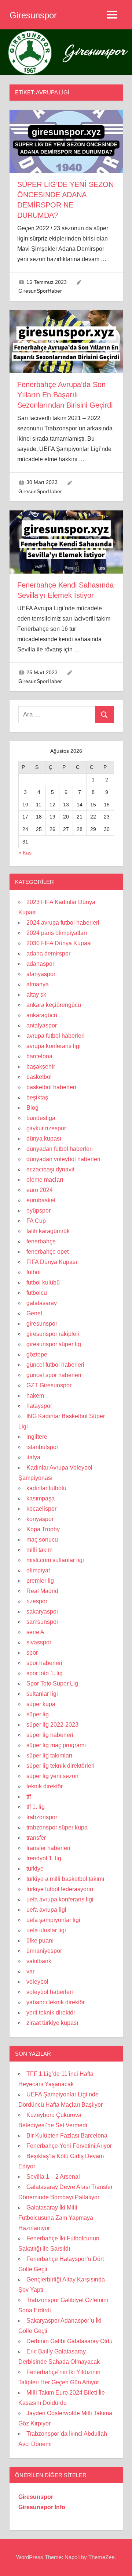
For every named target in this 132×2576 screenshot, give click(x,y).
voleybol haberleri (50, 1992)
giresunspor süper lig (54, 1344)
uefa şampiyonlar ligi (53, 1920)
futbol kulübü (43, 1282)
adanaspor (40, 964)
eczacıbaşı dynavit (50, 1169)
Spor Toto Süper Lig (52, 1683)
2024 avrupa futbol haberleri (63, 923)
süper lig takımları (49, 1755)
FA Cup (36, 1221)
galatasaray (42, 1303)
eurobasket (41, 1200)
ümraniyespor (44, 1951)
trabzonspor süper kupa (57, 1827)
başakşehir (41, 1067)
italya (33, 1457)
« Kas (25, 853)
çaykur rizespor (46, 1128)
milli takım (39, 1550)
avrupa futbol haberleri (56, 1036)
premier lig (40, 1581)
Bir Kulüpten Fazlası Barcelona (67, 2136)
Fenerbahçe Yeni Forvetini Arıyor (69, 2146)
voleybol (37, 1982)
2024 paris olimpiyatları (57, 933)
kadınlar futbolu (46, 1488)
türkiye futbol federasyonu (60, 1889)
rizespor (37, 1601)
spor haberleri (44, 1663)
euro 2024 (40, 1190)
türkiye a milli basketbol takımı (65, 1879)
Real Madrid (42, 1591)
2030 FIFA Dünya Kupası (59, 943)
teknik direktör (45, 1786)
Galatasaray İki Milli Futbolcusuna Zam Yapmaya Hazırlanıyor (56, 2218)
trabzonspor (42, 1817)
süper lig (38, 1714)
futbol (34, 1272)
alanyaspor (41, 974)
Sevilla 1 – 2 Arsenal (53, 2177)
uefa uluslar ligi (46, 1930)
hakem (35, 1396)
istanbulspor (42, 1447)
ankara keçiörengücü (54, 1005)
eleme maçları (45, 1180)
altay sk (36, 995)
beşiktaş (37, 1097)
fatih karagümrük (48, 1231)
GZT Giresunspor (49, 1385)
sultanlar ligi (42, 1694)
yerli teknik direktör (51, 2013)
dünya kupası (44, 1139)
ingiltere (37, 1437)
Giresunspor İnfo (42, 2507)
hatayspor (39, 1406)
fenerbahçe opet (47, 1252)
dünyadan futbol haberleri (60, 1149)
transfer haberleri (48, 1848)
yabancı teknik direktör (56, 2002)
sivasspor (39, 1642)
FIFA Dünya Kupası (52, 1262)
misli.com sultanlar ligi (55, 1560)
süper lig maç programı (56, 1745)
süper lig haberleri (50, 1735)
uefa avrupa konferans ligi (60, 1899)
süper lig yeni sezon (52, 1776)
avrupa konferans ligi (54, 1046)
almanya (38, 984)
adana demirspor (48, 953)
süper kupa (41, 1704)
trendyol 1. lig (44, 1858)
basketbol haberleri (51, 1087)
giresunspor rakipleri (53, 1334)
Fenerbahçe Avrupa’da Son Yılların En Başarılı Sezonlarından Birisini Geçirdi (65, 395)
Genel (34, 1313)
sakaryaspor (42, 1612)
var (30, 1971)
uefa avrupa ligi (46, 1910)
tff (29, 1797)
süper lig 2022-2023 (52, 1725)
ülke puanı (40, 1941)
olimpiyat (38, 1570)
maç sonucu (42, 1540)
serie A (35, 1632)
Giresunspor (33, 15)
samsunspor (42, 1622)
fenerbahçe (41, 1241)
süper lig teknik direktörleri (60, 1766)
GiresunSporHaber (40, 291)
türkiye (35, 1869)
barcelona (39, 1056)
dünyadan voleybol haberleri (63, 1159)
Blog (32, 1108)
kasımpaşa (41, 1498)
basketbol (39, 1077)
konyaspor (40, 1519)
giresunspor (42, 1324)
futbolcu (37, 1293)
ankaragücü (42, 1015)
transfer (36, 1838)
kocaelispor (41, 1509)
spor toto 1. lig (45, 1673)
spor (32, 1653)
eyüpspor (38, 1211)
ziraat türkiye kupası (52, 2023)
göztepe (37, 1354)
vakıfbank (39, 1961)
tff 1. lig (36, 1807)
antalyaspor (42, 1025)
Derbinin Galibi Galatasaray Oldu (69, 2341)
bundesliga (41, 1118)
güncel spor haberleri (54, 1375)
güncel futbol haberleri (55, 1365)
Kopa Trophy (43, 1529)
